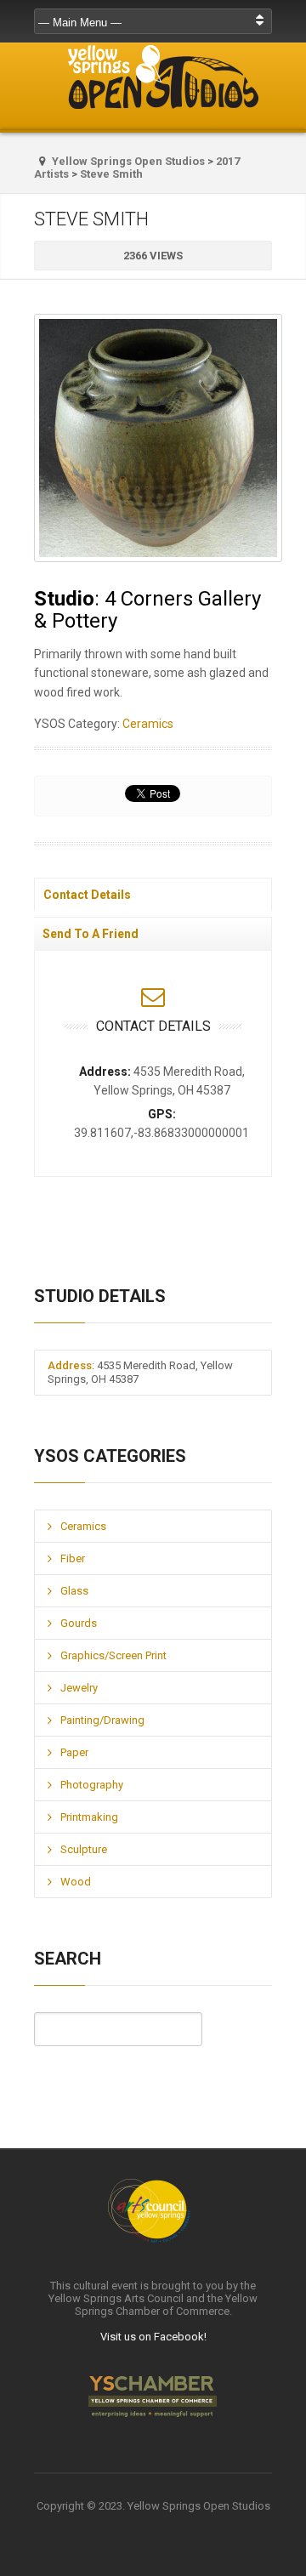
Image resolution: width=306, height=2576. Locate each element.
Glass (74, 1591)
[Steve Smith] (153, 438)
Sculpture (84, 1849)
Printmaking (89, 1817)
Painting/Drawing (102, 1720)
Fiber (73, 1558)
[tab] (153, 894)
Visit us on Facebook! (153, 2337)
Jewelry (79, 1688)
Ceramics (148, 724)
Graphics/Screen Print (113, 1655)
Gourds (79, 1623)
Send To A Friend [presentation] (91, 934)
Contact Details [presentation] (87, 895)
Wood (76, 1882)
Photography (92, 1785)
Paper (74, 1752)
